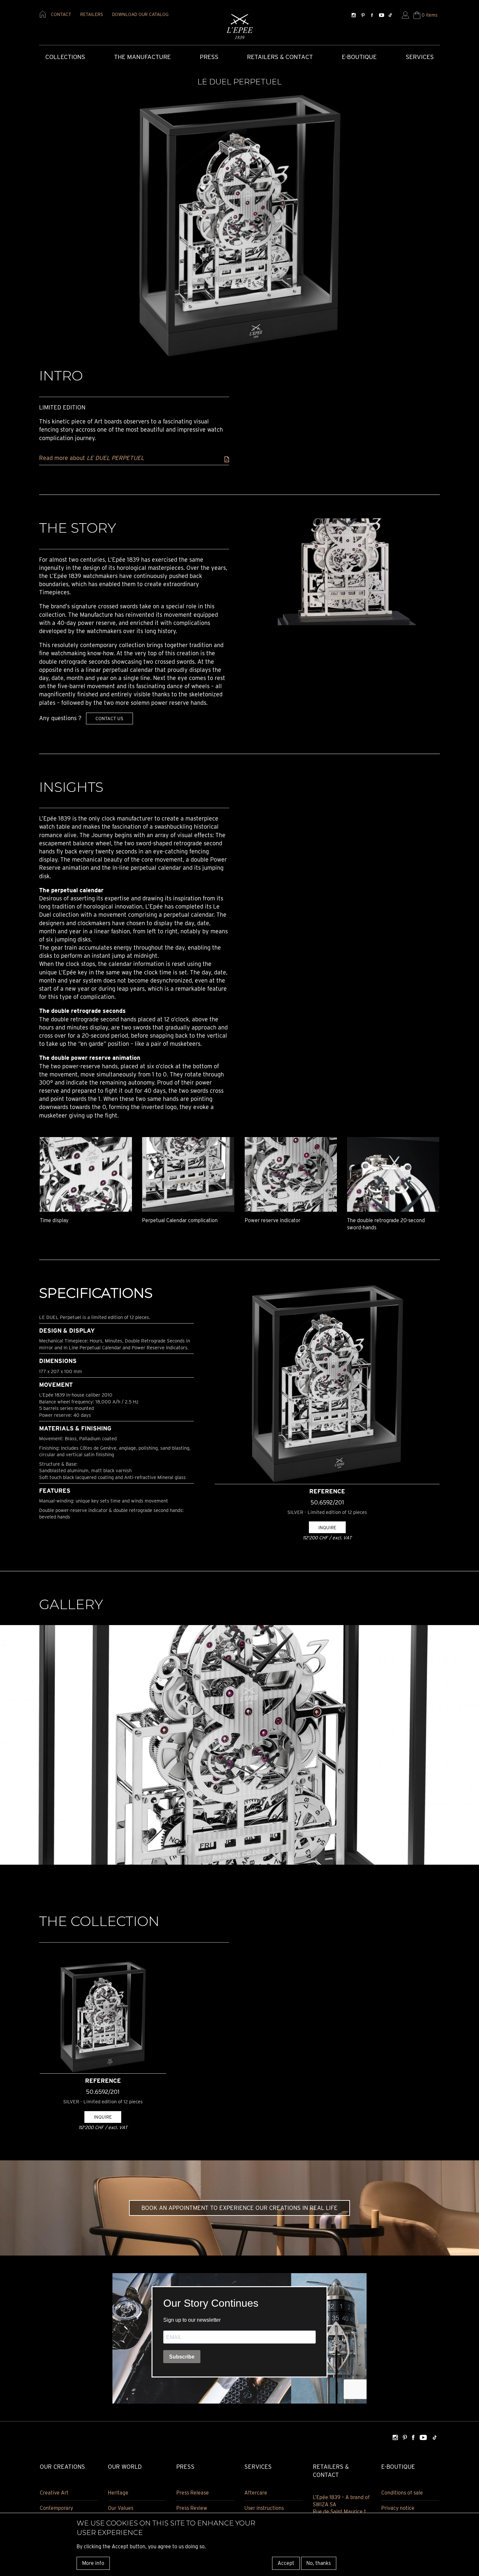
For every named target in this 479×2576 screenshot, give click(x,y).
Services (420, 57)
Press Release (193, 2493)
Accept (286, 2563)
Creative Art (54, 2493)
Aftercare (256, 2493)
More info (93, 2563)
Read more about (92, 458)
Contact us (109, 718)
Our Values (121, 2508)
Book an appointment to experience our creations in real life (239, 2208)
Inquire (327, 1527)
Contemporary (56, 2508)
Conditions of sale (402, 2493)
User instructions (264, 2508)
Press (209, 57)
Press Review (192, 2508)
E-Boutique (359, 57)
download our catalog (140, 14)
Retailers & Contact (280, 57)
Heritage (118, 2493)
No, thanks (319, 2563)
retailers (92, 14)
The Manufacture (142, 57)
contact (61, 14)
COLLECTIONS (65, 57)
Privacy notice (398, 2508)
